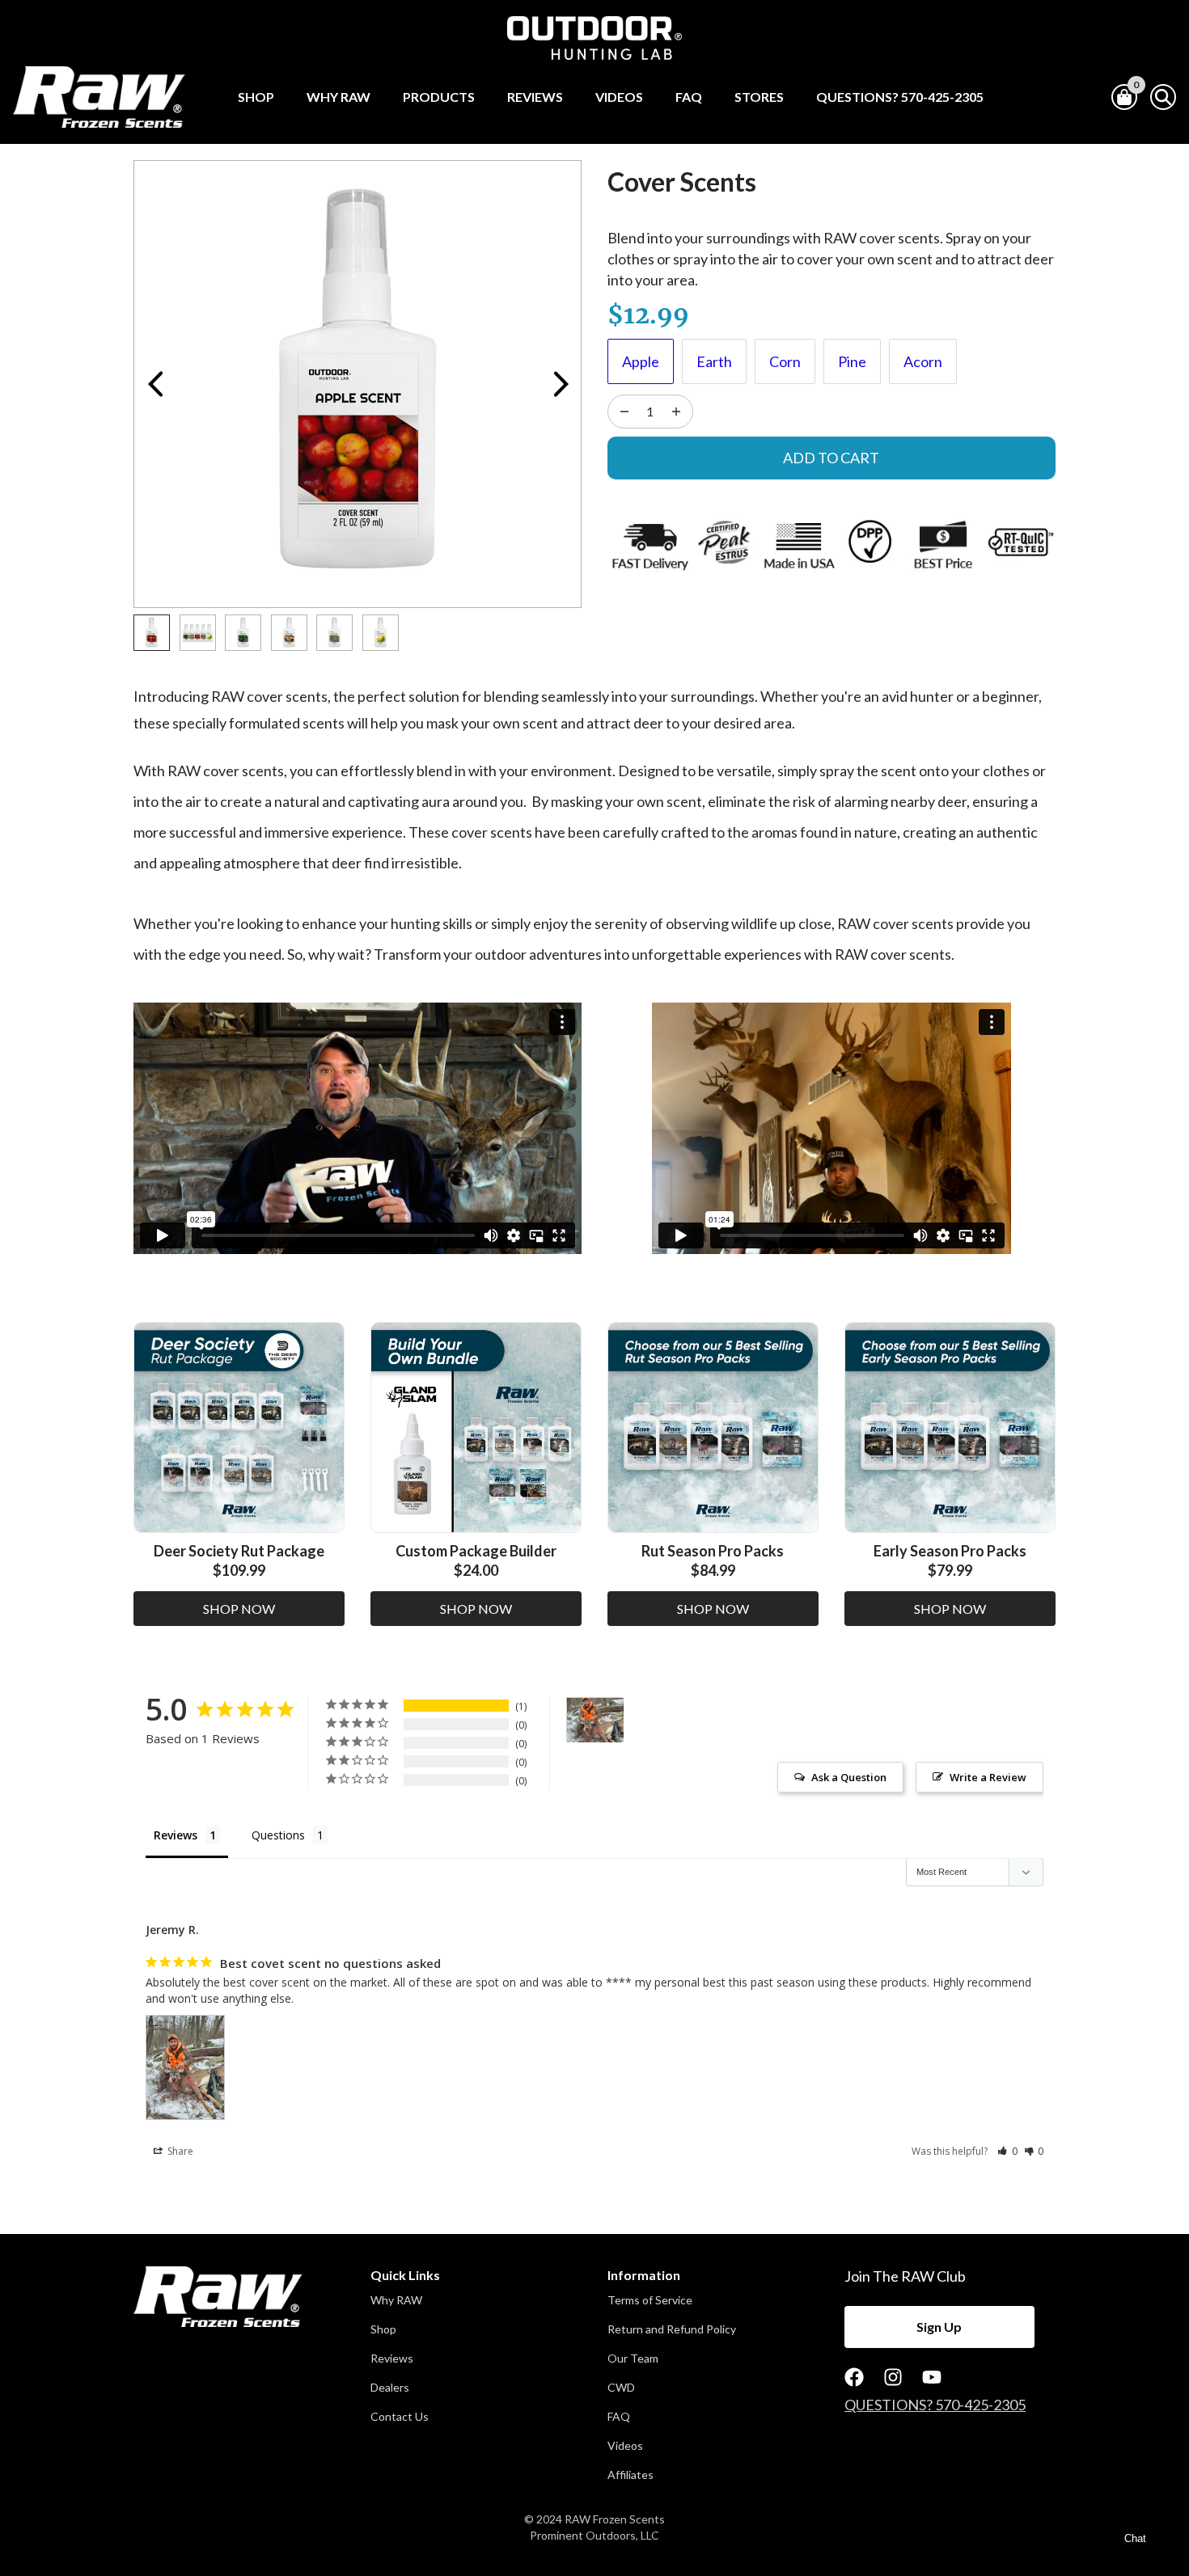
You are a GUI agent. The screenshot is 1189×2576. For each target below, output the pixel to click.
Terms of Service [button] (650, 2300)
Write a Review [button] (988, 1777)
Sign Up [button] (939, 2327)
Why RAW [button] (396, 2300)
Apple (641, 361)
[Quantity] (624, 412)
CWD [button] (621, 2388)
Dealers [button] (390, 2388)
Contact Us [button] (400, 2417)
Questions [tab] (278, 1835)
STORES (759, 97)
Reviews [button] (392, 2359)
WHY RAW (339, 97)
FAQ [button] (619, 2417)
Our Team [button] (633, 2359)
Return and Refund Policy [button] (672, 2329)
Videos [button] (625, 2446)
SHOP (256, 97)
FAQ (689, 97)
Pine (852, 361)
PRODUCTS (439, 97)
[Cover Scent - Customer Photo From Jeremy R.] (595, 1720)
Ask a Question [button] (849, 1777)
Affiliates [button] (630, 2475)
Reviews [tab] (176, 1835)
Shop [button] (383, 2329)
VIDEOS (619, 97)
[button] (1007, 2151)
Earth (714, 361)
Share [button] (179, 2151)
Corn (785, 361)
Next (561, 384)
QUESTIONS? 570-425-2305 (900, 97)
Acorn (923, 361)
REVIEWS (535, 97)
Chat (1135, 2538)
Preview (154, 384)
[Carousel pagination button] (152, 633)
